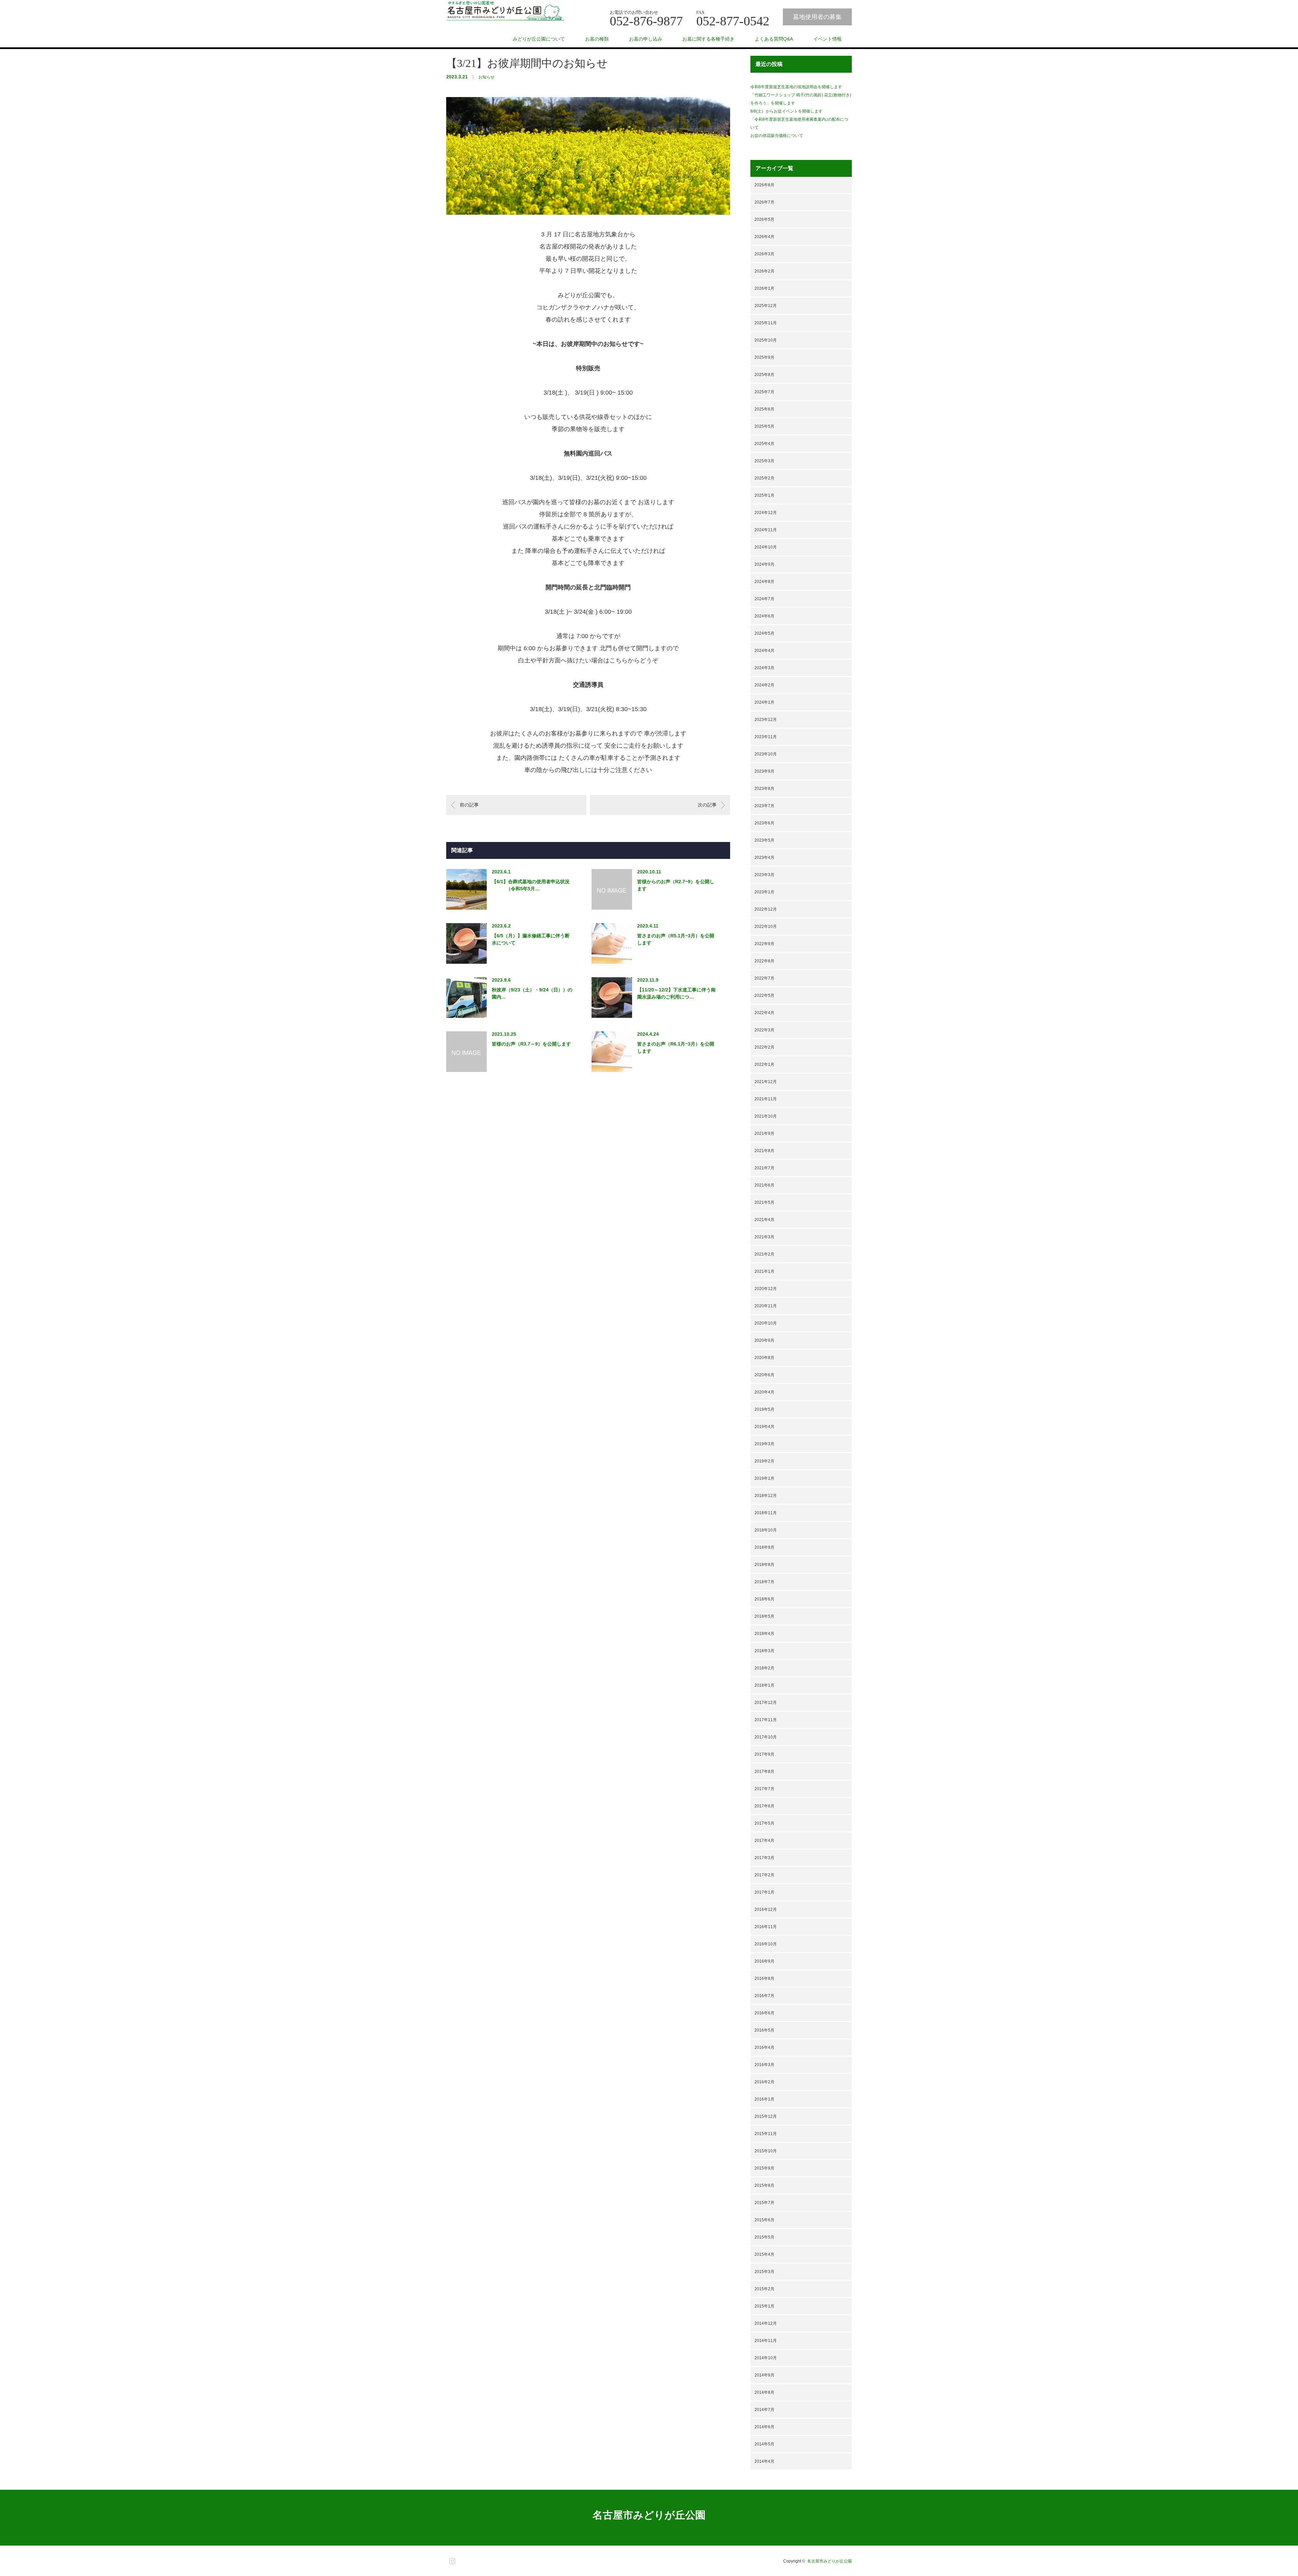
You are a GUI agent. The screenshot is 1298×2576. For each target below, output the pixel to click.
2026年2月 (764, 271)
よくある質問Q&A (774, 39)
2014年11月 (766, 2341)
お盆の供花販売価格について (809, 136)
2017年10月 (766, 1737)
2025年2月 (764, 478)
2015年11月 (766, 2134)
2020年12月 (766, 1289)
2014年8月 (764, 2392)
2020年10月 (766, 1323)
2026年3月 (764, 254)
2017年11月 (766, 1720)
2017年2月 (764, 1875)
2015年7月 (764, 2203)
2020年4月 (764, 1392)
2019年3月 (764, 1444)
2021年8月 (764, 1151)
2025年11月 (766, 323)
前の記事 (469, 805)
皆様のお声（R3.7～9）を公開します (531, 1044)
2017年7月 (764, 1789)
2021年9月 (764, 1133)
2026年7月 (764, 202)
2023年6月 (764, 823)
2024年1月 (764, 702)
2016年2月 (764, 2082)
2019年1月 (764, 1478)
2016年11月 (766, 1927)
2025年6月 (764, 409)
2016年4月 (764, 2047)
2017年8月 (764, 1772)
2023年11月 (766, 737)
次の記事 (707, 805)
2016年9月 (764, 1961)
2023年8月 (764, 789)
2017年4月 (764, 1841)
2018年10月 (766, 1530)
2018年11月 (766, 1513)
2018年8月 (764, 1565)
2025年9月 (764, 357)
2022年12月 (766, 909)
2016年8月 (764, 1978)
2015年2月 (764, 2289)
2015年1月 (764, 2306)
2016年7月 (764, 1996)
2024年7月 (764, 599)
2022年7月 (764, 978)
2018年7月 (764, 1582)
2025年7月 (764, 392)
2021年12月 (766, 1082)
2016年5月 (764, 2030)
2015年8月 (764, 2185)
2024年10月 (766, 547)
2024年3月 (764, 668)
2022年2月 (764, 1047)
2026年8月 (764, 185)
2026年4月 (764, 237)
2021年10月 (766, 1116)
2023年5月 (764, 840)
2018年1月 (764, 1685)
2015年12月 (766, 2116)
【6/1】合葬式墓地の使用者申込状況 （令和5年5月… (531, 885)
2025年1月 (764, 495)
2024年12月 (766, 513)
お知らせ (486, 77)
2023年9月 (764, 771)
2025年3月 (764, 461)
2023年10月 (766, 754)
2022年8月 (764, 961)
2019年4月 (764, 1427)
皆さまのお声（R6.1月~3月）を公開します (676, 1047)
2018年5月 (764, 1616)
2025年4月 (764, 444)
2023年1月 (764, 892)
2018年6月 (764, 1599)
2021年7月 (764, 1168)
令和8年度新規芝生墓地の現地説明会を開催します (796, 87)
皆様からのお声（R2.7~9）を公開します (676, 885)
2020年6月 (764, 1375)
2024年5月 (764, 633)
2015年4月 (764, 2254)
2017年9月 (764, 1754)
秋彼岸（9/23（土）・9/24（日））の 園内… (532, 993)
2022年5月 (764, 996)
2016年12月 (766, 1910)
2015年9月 (764, 2168)
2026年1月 (764, 288)
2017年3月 (764, 1858)
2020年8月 (764, 1358)
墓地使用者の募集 (817, 17)
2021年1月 (764, 1271)
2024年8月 (764, 582)
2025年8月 (764, 375)
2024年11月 (766, 530)
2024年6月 (764, 616)
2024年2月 (764, 685)
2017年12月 (766, 1703)
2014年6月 (764, 2427)
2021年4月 (764, 1220)
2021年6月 (764, 1185)
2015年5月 (764, 2237)
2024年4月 (764, 651)
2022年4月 (764, 1013)
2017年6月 (764, 1806)
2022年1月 (764, 1064)
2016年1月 (764, 2099)
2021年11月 (766, 1099)
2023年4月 (764, 858)
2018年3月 (764, 1651)
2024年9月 (764, 564)
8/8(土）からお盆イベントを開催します (786, 111)
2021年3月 (764, 1237)
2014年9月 (764, 2375)
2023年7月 (764, 806)
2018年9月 (764, 1547)
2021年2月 (764, 1254)
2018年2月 (764, 1668)
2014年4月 (764, 2461)
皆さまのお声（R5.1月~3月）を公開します (676, 939)
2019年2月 (764, 1461)
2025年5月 (764, 426)
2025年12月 (766, 306)
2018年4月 (764, 1634)
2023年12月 (766, 720)
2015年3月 (764, 2272)
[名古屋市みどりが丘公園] (505, 11)
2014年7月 (764, 2410)
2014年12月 (766, 2323)
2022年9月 (764, 944)
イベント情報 (827, 39)
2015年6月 (764, 2220)
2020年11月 (766, 1306)
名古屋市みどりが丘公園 (649, 2515)
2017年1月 (764, 1892)
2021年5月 (764, 1202)
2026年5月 (764, 219)
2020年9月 (764, 1340)
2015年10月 (766, 2151)
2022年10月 (766, 927)
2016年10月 (766, 1944)
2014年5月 (764, 2444)
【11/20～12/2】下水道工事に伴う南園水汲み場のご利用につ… (676, 993)
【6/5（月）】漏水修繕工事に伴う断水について (531, 939)
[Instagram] (451, 2560)
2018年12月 (766, 1496)
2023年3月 (764, 875)
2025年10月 (766, 340)
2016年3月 (764, 2065)
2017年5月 (764, 1823)
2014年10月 (766, 2358)
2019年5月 (764, 1409)
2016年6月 (764, 2013)
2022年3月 (764, 1030)
